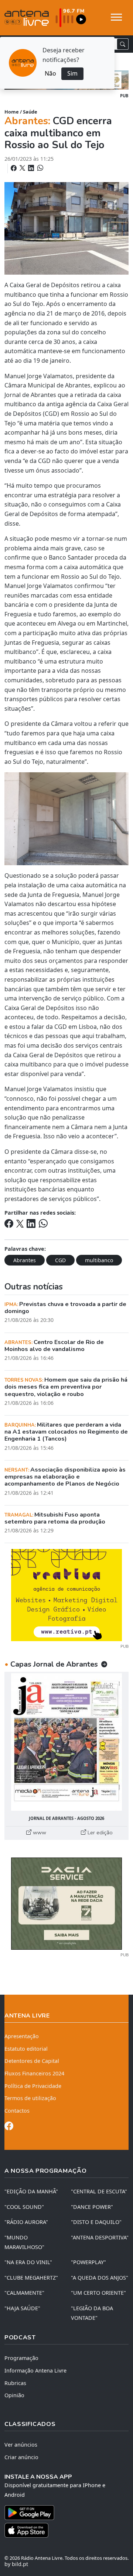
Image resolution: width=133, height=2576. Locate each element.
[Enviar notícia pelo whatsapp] (40, 168)
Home (12, 112)
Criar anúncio (21, 2457)
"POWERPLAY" (88, 2262)
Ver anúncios (21, 2445)
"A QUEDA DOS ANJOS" (100, 2278)
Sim (72, 73)
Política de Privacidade (33, 2086)
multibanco (99, 1260)
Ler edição (99, 1832)
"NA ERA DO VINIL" (28, 2262)
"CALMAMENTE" (24, 2293)
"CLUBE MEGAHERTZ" (31, 2278)
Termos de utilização (30, 2098)
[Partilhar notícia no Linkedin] (32, 168)
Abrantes (25, 1260)
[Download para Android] (62, 2513)
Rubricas (15, 2383)
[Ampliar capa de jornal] (66, 1742)
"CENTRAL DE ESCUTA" (99, 2191)
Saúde (30, 112)
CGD (60, 1260)
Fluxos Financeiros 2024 (34, 2073)
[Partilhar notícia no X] (23, 168)
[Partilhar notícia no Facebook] (14, 168)
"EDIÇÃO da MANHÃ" (31, 2191)
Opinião (14, 2395)
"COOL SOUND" (24, 2207)
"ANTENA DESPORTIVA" (100, 2237)
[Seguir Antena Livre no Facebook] (9, 2127)
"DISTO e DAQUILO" (96, 2222)
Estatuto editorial (26, 2049)
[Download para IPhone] (66, 2530)
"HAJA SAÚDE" (22, 2308)
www (39, 1832)
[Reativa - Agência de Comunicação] (66, 1595)
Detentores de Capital (32, 2061)
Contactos (17, 2111)
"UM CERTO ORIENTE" (98, 2293)
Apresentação (22, 2036)
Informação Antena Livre (35, 2370)
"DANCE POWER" (92, 2207)
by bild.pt (16, 2564)
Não (50, 73)
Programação (21, 2358)
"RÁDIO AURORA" (26, 2222)
